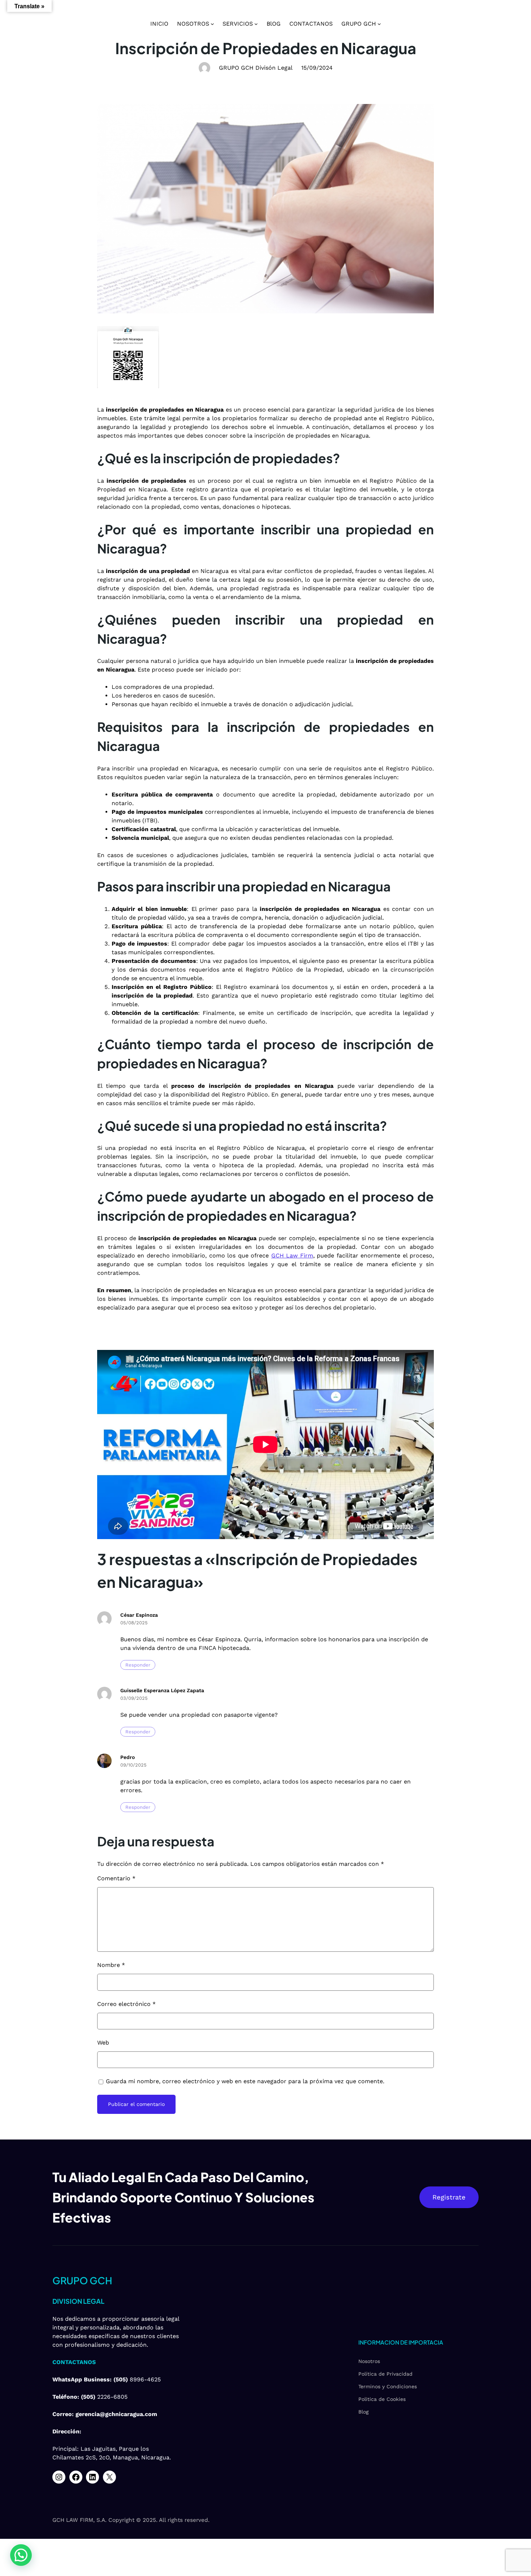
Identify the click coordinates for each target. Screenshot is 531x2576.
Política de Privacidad (385, 2374)
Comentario (116, 1878)
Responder (138, 1665)
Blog (363, 2412)
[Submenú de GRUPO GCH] (379, 24)
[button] (21, 2555)
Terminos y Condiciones (388, 2386)
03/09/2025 (134, 1698)
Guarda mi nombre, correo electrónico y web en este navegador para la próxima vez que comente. (245, 2081)
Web (103, 2043)
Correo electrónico (126, 2004)
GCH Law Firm (292, 1256)
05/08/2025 (134, 1623)
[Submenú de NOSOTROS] (212, 24)
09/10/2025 (133, 1765)
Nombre (111, 1965)
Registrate (449, 2197)
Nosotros (369, 2361)
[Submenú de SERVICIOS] (256, 24)
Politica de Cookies (382, 2399)
